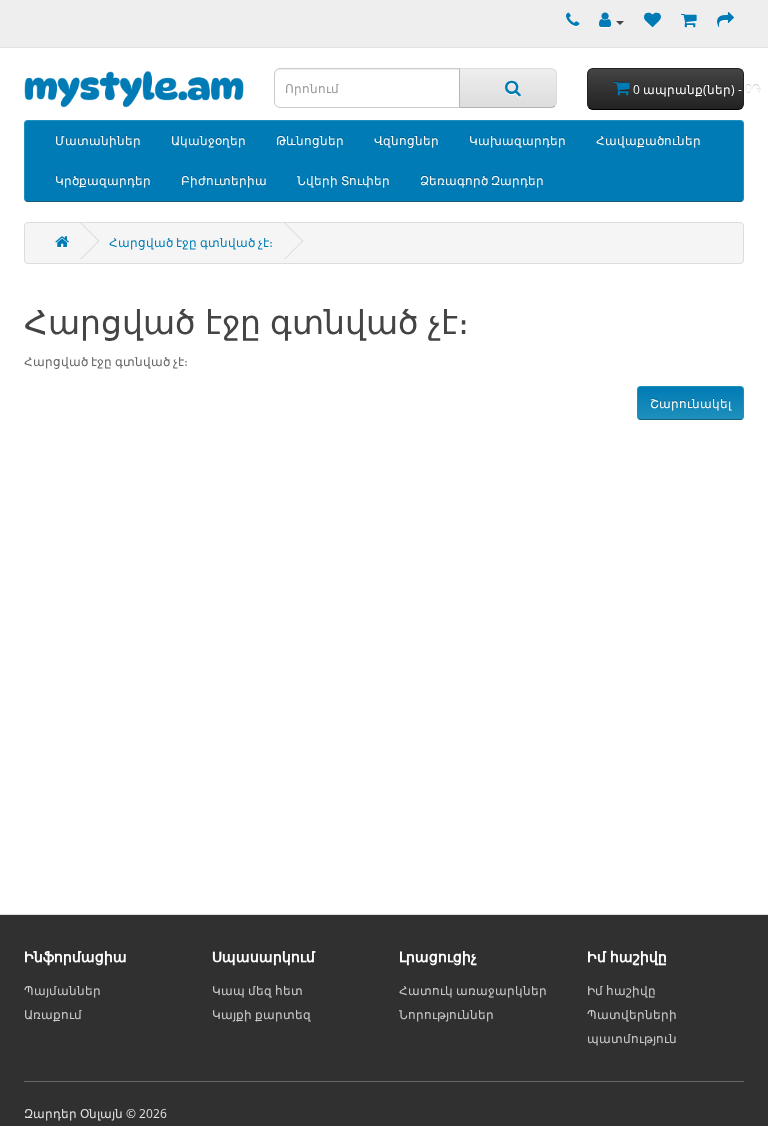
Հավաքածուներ (648, 140)
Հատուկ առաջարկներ (473, 990)
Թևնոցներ (310, 140)
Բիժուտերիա (224, 180)
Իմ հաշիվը (621, 990)
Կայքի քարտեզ (261, 1014)
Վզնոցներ (406, 140)
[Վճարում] (720, 21)
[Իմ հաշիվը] (606, 21)
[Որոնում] (508, 88)
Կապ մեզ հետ (257, 990)
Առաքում (53, 1014)
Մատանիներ (98, 140)
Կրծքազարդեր (103, 180)
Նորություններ (446, 1014)
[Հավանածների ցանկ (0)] (647, 21)
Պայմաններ (62, 990)
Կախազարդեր (517, 140)
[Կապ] (567, 21)
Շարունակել (690, 403)
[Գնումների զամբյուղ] (684, 21)
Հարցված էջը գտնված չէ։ (191, 242)
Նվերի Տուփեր (343, 180)
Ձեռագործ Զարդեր (482, 180)
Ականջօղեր (208, 140)
